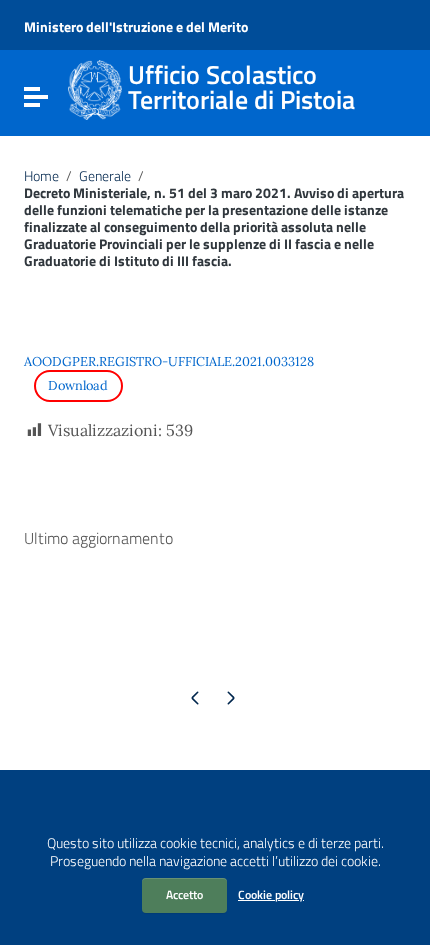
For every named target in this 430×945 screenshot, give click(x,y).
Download (78, 385)
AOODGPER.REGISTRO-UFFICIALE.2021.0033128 (169, 361)
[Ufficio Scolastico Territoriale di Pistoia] (95, 88)
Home (41, 176)
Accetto (184, 894)
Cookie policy (271, 894)
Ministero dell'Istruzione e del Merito (136, 26)
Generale (105, 176)
